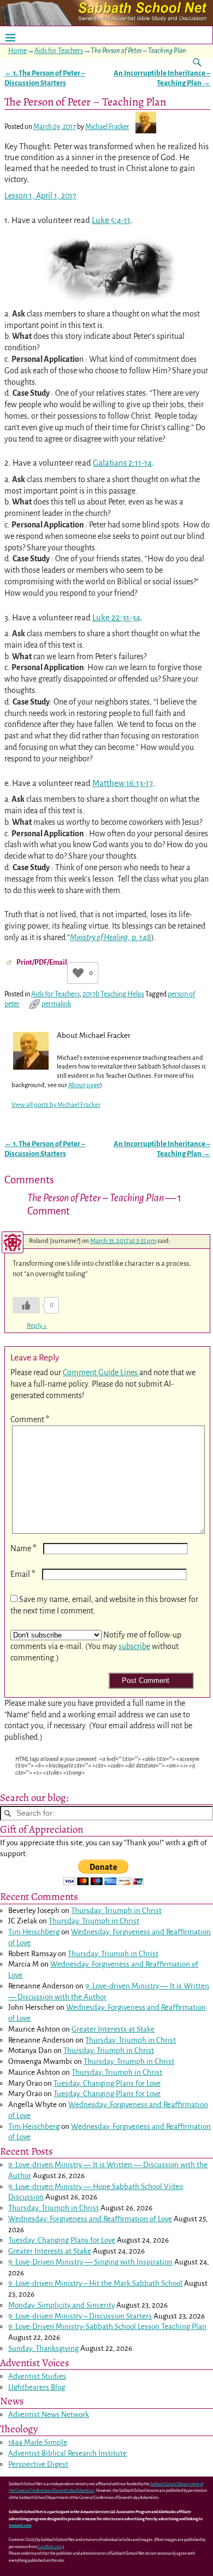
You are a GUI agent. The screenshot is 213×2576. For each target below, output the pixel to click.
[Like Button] (78, 973)
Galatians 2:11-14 (122, 463)
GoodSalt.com (49, 2547)
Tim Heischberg (34, 1932)
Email (23, 1574)
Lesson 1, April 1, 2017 (40, 196)
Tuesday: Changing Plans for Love (107, 2083)
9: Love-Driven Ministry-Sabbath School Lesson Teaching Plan (107, 2326)
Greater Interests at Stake (113, 2029)
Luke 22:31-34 (116, 618)
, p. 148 (111, 937)
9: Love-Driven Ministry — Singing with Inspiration (90, 2262)
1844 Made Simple (38, 2442)
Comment (30, 1419)
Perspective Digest (38, 2464)
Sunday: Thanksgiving (43, 2348)
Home (17, 51)
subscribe (134, 1646)
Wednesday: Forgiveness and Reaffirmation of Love (90, 2219)
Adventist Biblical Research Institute (67, 2453)
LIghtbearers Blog (37, 2387)
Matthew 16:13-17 (123, 783)
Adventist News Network (49, 2414)
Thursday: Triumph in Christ (116, 1911)
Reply (37, 1326)
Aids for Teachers (59, 51)
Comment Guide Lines (101, 1372)
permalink (56, 1004)
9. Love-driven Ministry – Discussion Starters (80, 2316)
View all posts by (56, 1105)
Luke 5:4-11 (111, 220)
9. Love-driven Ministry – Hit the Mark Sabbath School (95, 2283)
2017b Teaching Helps (113, 994)
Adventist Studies (37, 2376)
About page (84, 1085)
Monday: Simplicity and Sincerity (61, 2305)
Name (23, 1548)
